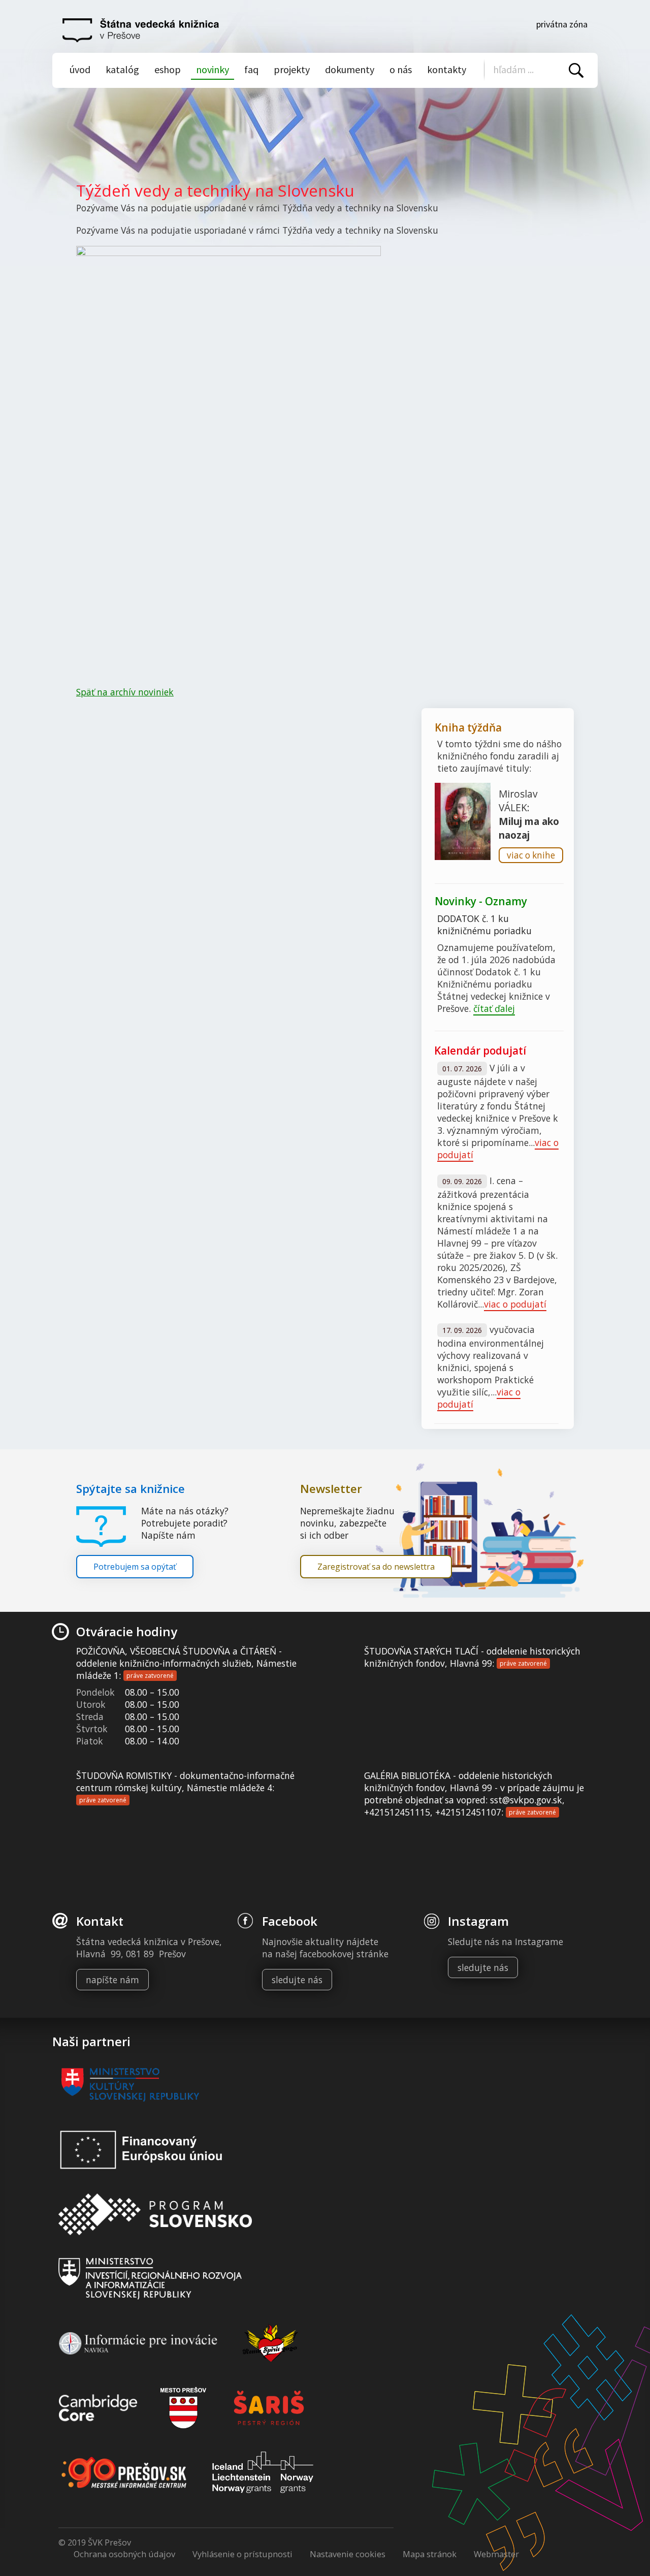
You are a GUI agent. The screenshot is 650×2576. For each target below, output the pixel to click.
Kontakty (447, 69)
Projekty (292, 69)
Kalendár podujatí (480, 1051)
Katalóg (122, 69)
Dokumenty (350, 69)
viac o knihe (531, 855)
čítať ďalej (494, 1008)
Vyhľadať (576, 70)
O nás (401, 69)
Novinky (213, 69)
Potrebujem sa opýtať (135, 1567)
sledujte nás (297, 1980)
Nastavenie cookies (348, 2554)
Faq (251, 69)
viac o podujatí (515, 1304)
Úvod (80, 69)
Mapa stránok (430, 2554)
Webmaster (496, 2554)
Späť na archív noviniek (125, 692)
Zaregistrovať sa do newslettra (376, 1567)
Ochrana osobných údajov (124, 2554)
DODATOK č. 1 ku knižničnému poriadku (484, 925)
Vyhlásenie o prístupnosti (242, 2554)
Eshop (168, 69)
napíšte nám (112, 1980)
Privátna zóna (562, 24)
